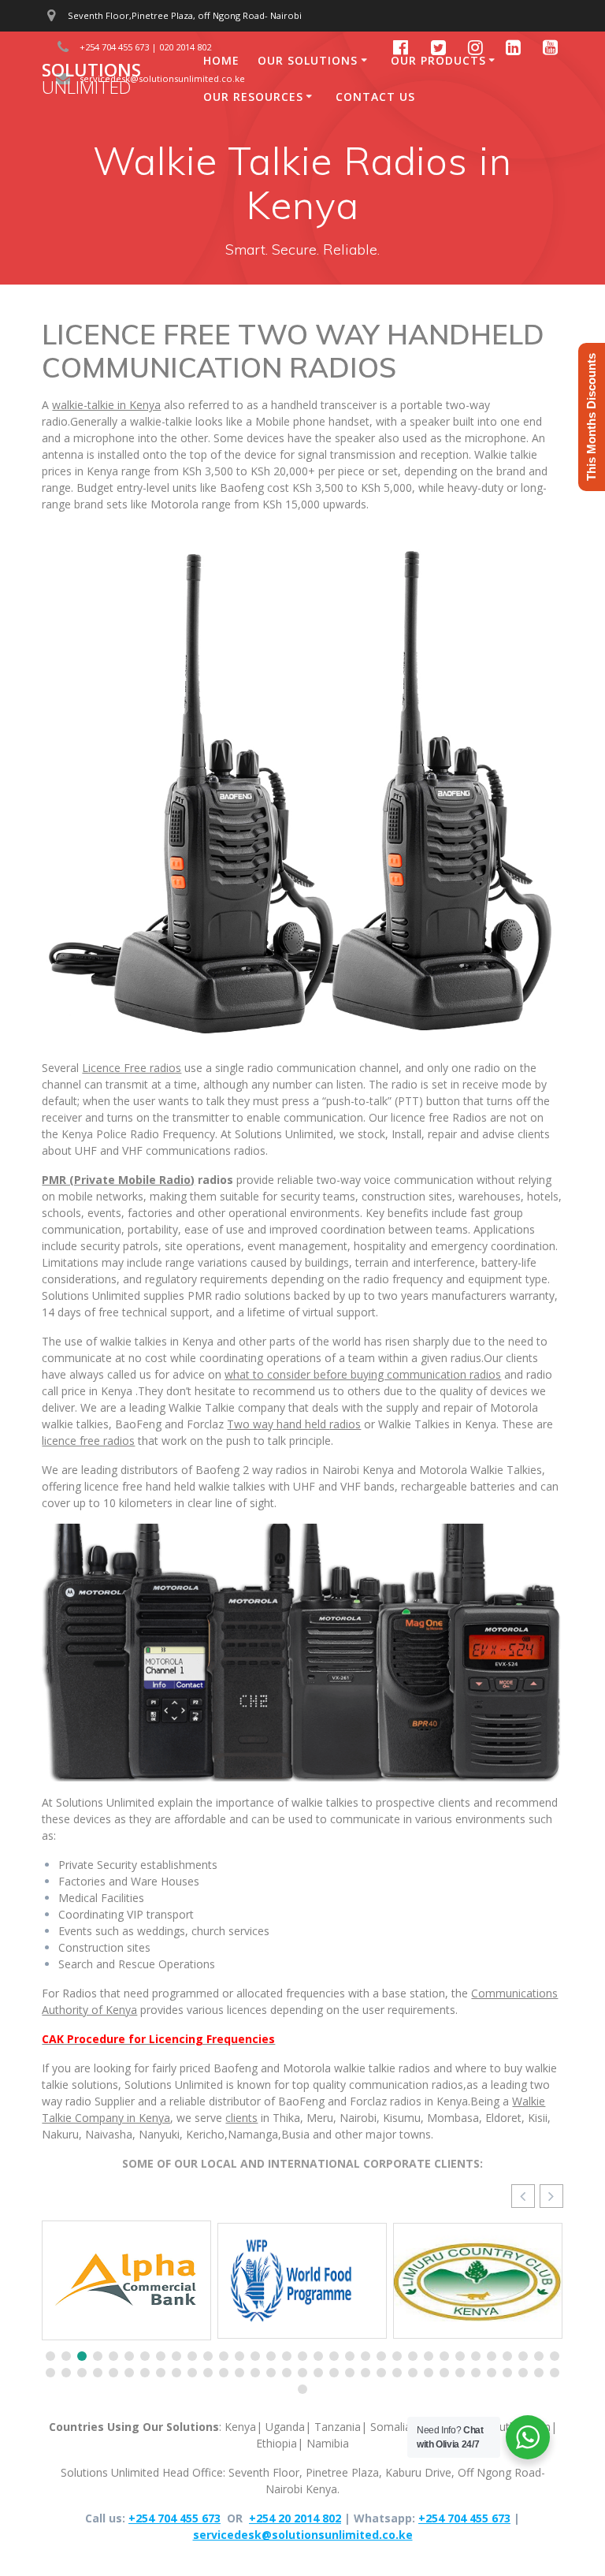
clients (241, 2118)
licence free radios (88, 1441)
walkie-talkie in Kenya (106, 405)
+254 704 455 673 (174, 2518)
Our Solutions (308, 60)
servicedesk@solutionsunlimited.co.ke (303, 2535)
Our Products (438, 60)
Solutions (91, 79)
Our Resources (253, 97)
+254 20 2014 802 (295, 2518)
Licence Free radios (132, 1068)
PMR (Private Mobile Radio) (118, 1180)
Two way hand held (294, 1424)
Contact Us (375, 97)
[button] (551, 2196)
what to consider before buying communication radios (363, 1374)
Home (221, 60)
